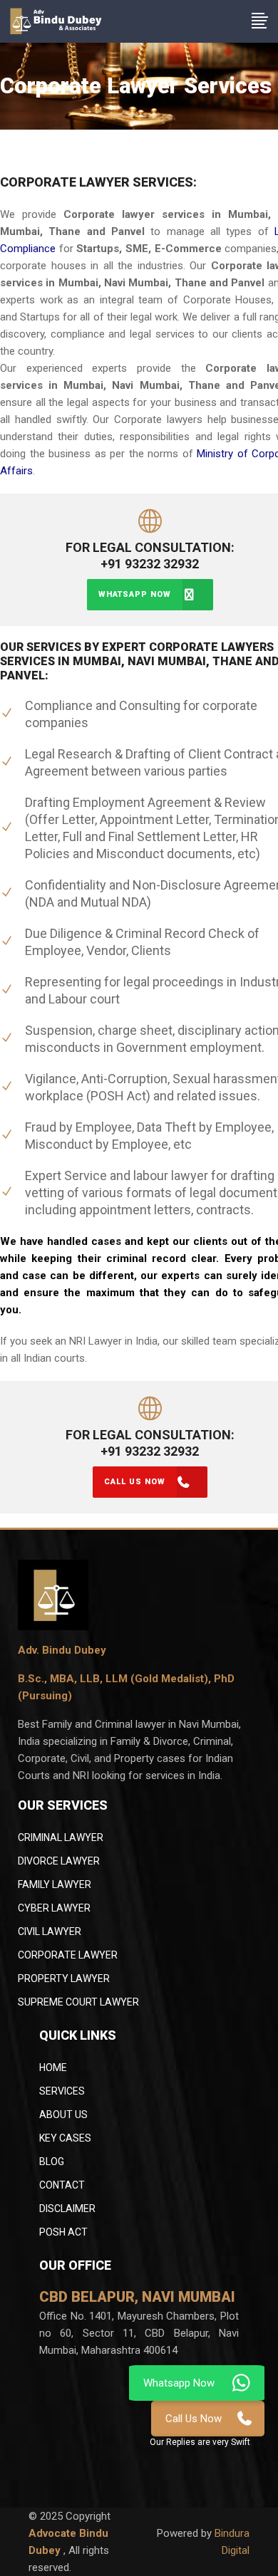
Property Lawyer (64, 1978)
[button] (200, 2442)
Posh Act (63, 2232)
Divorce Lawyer (59, 1861)
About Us (63, 2114)
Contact (62, 2185)
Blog (52, 2162)
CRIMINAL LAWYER (61, 1837)
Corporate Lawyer (68, 1955)
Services (62, 2091)
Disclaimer (67, 2209)
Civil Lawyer (50, 1931)
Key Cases (65, 2138)
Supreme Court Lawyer (78, 2002)
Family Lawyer (55, 1884)
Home (53, 2067)
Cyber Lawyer (54, 1908)
